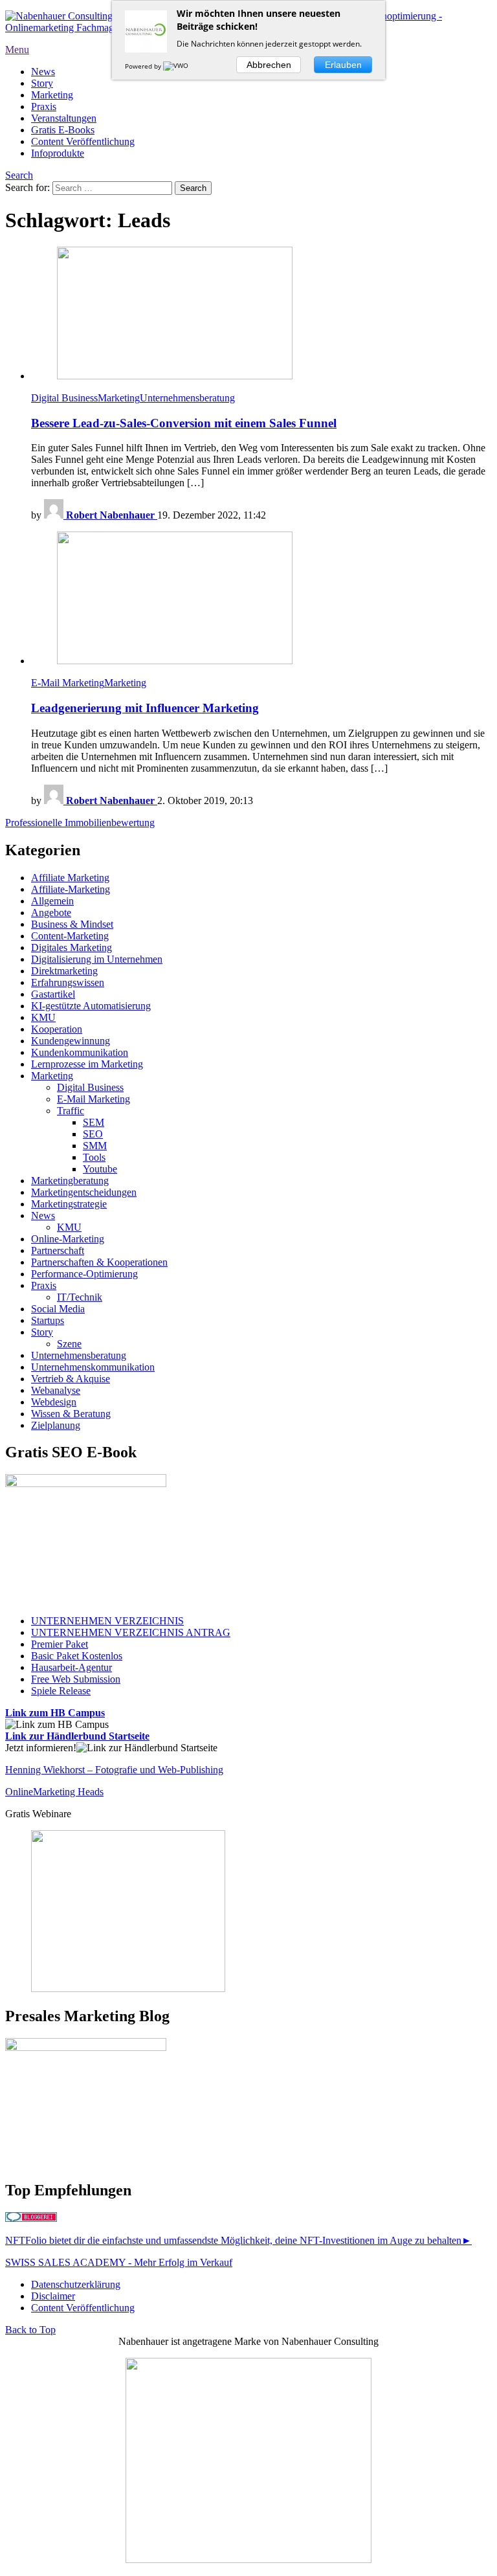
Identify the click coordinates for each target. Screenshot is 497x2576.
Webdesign (54, 1402)
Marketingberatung (70, 1181)
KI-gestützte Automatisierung (91, 1006)
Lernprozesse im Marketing (87, 1064)
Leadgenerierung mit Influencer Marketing (145, 708)
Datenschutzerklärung (76, 2284)
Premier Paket (60, 1644)
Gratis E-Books (63, 130)
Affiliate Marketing (70, 878)
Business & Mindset (72, 924)
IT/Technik (80, 1297)
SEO (93, 1134)
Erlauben (343, 65)
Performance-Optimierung (84, 1274)
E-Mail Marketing (68, 683)
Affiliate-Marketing (71, 889)
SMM (95, 1146)
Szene (69, 1344)
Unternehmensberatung (187, 398)
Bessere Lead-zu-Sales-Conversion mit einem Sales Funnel (184, 423)
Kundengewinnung (71, 1041)
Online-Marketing (68, 1239)
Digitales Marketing (72, 947)
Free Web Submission (76, 1679)
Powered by (144, 66)
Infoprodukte (58, 153)
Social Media (58, 1309)
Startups (48, 1320)
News (43, 72)
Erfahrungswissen (68, 982)
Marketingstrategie (69, 1204)
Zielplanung (56, 1425)
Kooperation (57, 1029)
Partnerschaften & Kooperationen (99, 1262)
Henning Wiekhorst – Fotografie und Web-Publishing (114, 1770)
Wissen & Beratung (71, 1414)
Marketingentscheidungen (84, 1192)
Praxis (44, 106)
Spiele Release (61, 1691)
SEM (94, 1122)
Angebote (51, 913)
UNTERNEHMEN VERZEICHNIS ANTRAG (131, 1632)
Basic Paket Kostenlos (77, 1656)
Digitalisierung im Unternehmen (97, 959)
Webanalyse (56, 1390)
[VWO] (177, 66)
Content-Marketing (70, 936)
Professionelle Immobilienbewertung (80, 823)
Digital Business (64, 398)
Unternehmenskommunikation (93, 1367)
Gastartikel (53, 994)
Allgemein (52, 901)
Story (42, 83)
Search (19, 175)
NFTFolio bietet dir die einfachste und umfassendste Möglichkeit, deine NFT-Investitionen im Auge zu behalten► (238, 2240)
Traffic (71, 1111)
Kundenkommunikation (80, 1052)
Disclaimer (53, 2296)
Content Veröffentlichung (83, 141)
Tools (94, 1157)
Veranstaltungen (64, 118)
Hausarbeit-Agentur (72, 1667)
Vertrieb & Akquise (71, 1379)
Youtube (100, 1169)
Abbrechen (269, 65)
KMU (43, 1017)
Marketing (52, 95)
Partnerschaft (58, 1250)
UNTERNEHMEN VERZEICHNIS (107, 1621)
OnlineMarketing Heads (54, 1792)
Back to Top (30, 2330)
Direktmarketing (64, 971)
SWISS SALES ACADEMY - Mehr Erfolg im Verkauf (119, 2262)
